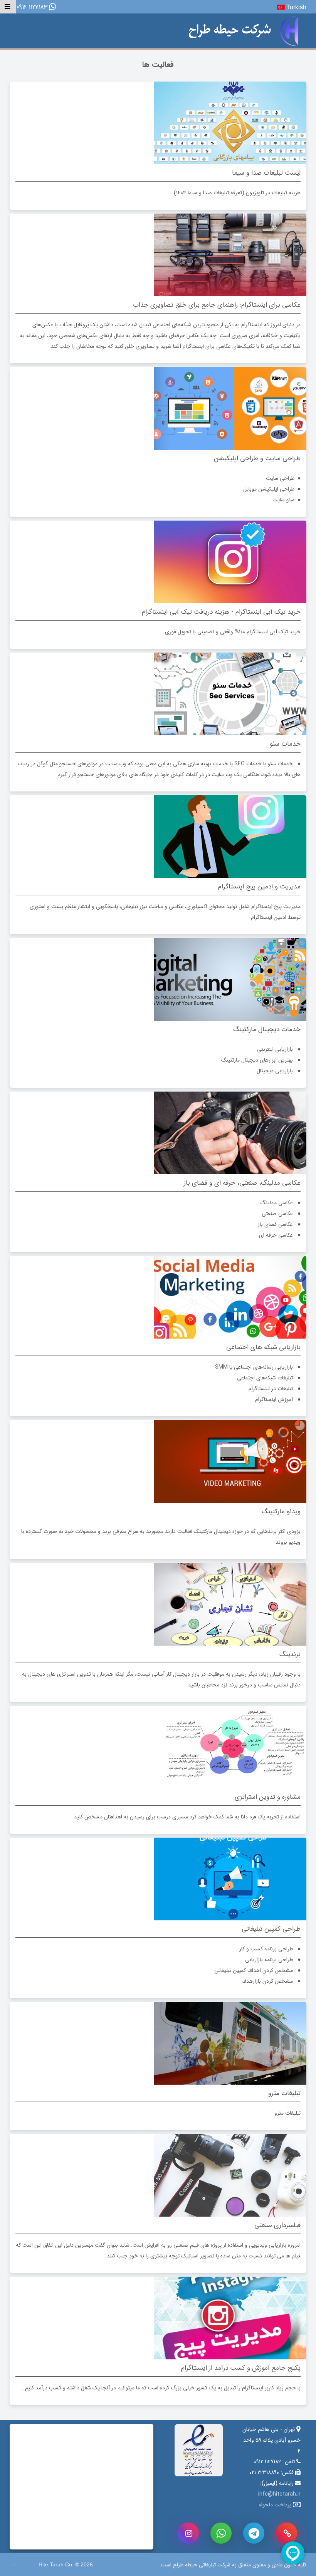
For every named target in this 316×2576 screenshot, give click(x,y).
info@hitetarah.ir (279, 2494)
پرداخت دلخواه (275, 2505)
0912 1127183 (32, 8)
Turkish (296, 7)
